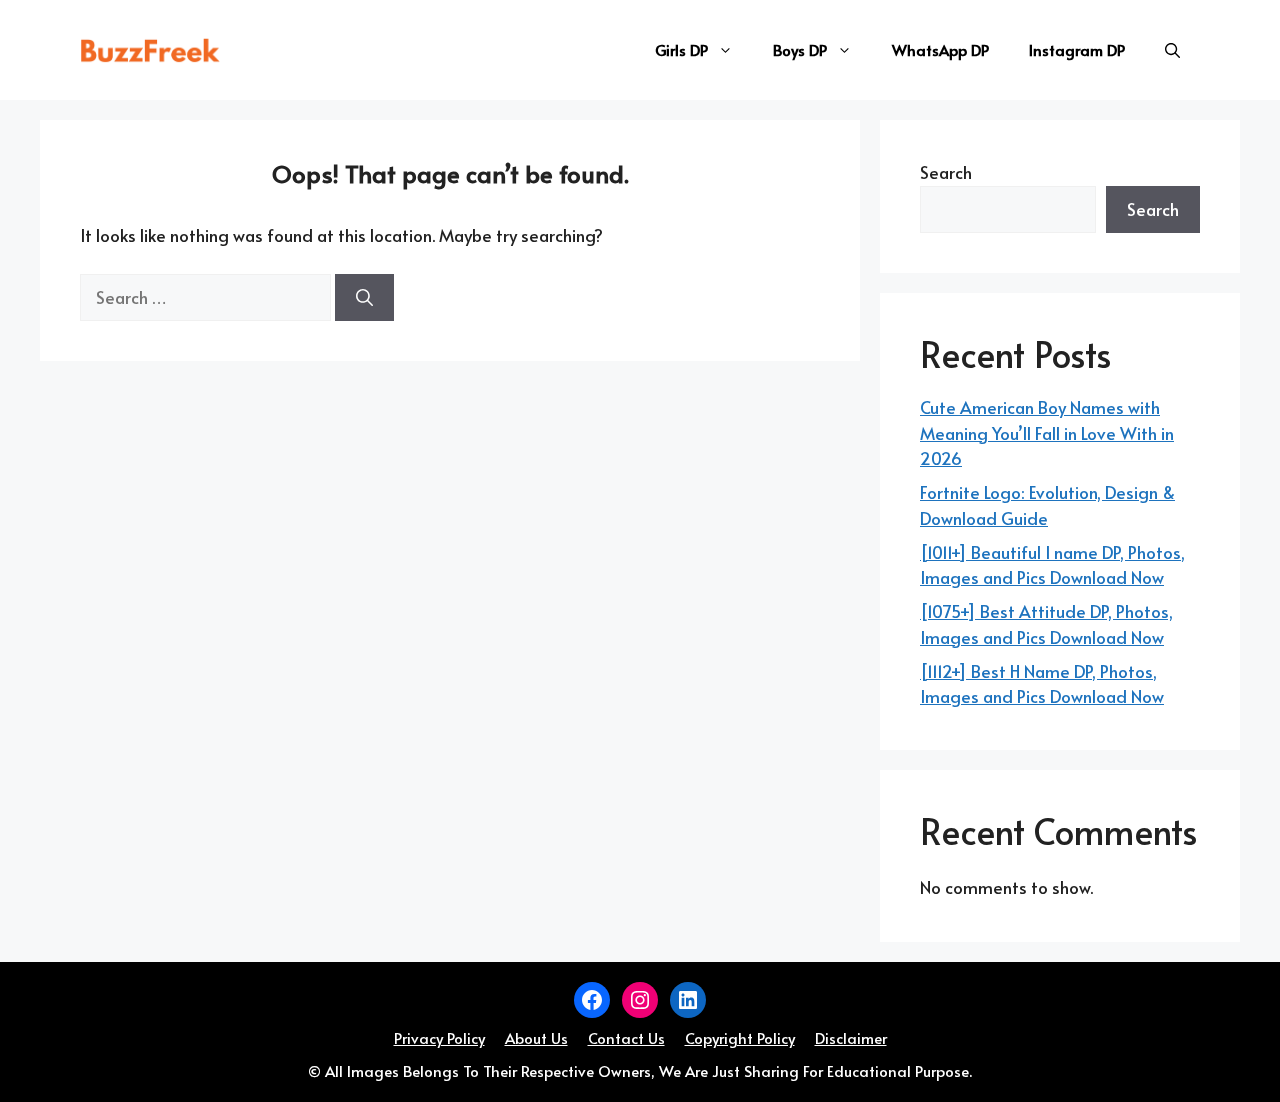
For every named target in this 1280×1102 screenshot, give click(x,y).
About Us (536, 1037)
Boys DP (800, 49)
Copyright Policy (740, 1037)
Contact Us (626, 1037)
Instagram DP (1077, 49)
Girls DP (681, 49)
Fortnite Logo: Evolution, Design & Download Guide (1047, 505)
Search (946, 172)
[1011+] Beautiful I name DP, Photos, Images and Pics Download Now (1052, 565)
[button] (1172, 50)
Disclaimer (851, 1037)
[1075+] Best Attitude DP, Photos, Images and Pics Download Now (1046, 624)
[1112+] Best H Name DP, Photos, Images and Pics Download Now (1042, 684)
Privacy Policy (439, 1037)
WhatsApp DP (940, 49)
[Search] (364, 298)
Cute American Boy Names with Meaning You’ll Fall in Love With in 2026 (1047, 432)
